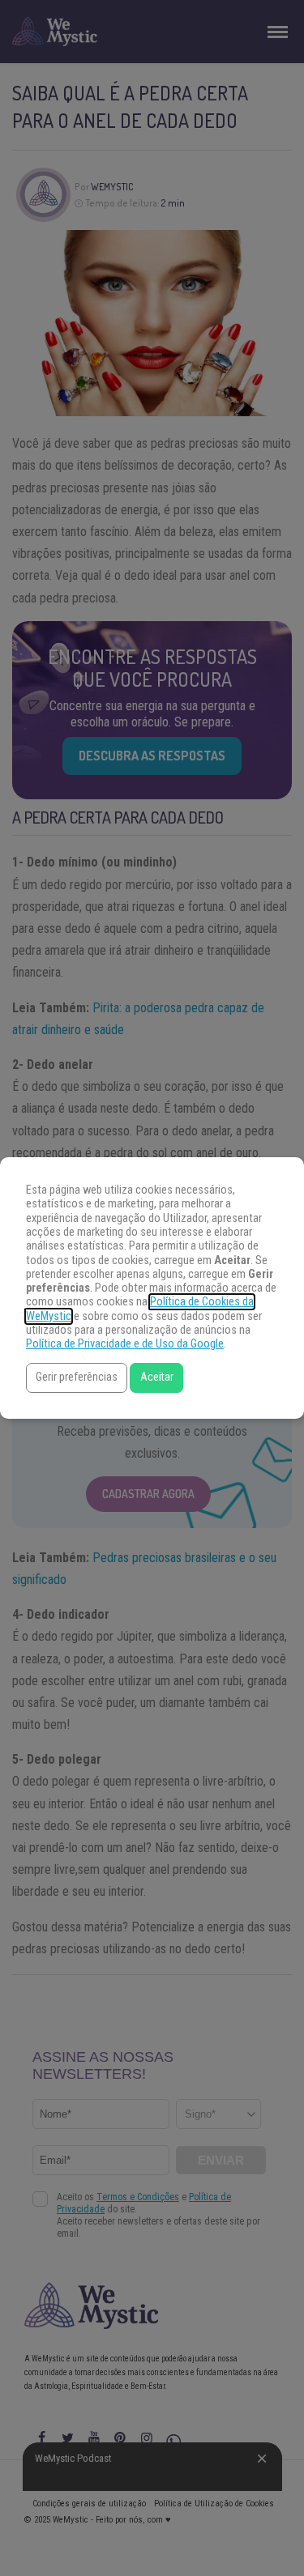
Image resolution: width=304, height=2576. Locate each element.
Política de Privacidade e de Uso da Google (125, 1344)
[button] (77, 1378)
